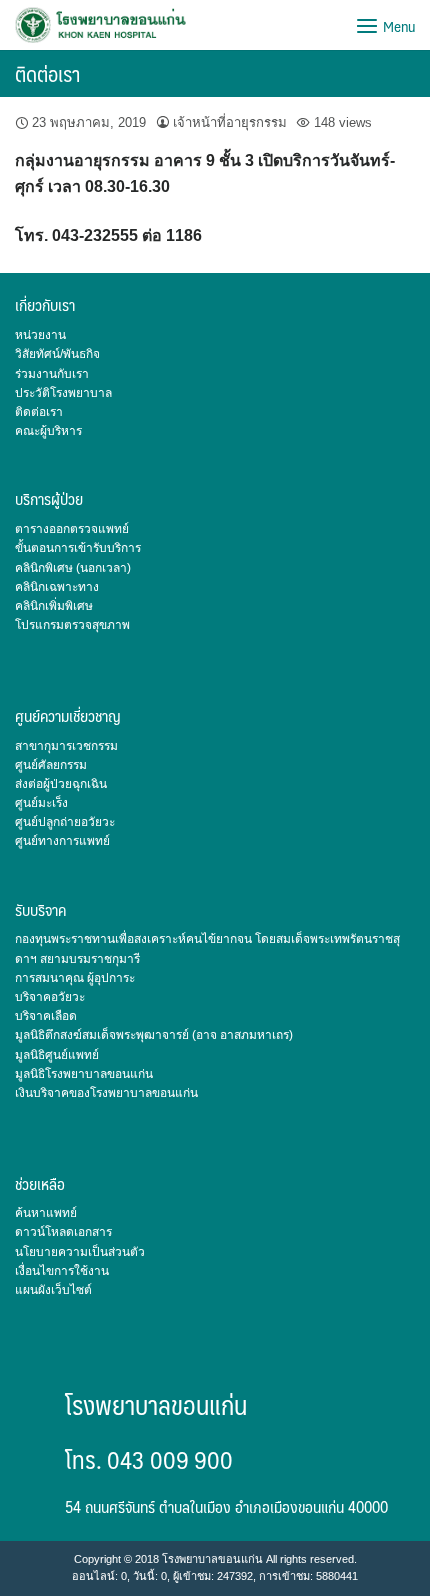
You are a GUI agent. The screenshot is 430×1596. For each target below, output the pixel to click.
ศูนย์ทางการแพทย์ (62, 841)
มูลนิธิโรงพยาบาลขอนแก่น (84, 1074)
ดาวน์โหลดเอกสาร (63, 1232)
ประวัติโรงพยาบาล (63, 393)
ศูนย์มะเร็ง (41, 803)
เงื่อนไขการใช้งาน (62, 1271)
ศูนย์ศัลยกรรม (51, 765)
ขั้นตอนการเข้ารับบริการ (78, 548)
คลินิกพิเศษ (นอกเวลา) (73, 568)
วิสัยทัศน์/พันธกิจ (57, 354)
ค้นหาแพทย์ (46, 1213)
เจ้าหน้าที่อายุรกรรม (230, 122)
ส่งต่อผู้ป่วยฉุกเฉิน (61, 784)
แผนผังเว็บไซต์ (53, 1290)
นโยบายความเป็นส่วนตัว (80, 1252)
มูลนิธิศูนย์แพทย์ (57, 1055)
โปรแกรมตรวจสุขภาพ (72, 625)
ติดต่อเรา (47, 73)
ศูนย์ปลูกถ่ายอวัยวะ (65, 822)
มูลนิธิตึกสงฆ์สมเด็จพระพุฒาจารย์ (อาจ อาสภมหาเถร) (154, 1035)
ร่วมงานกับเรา (52, 374)
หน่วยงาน (40, 335)
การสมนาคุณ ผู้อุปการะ (75, 978)
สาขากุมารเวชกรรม (66, 746)
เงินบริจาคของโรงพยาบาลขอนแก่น (106, 1093)
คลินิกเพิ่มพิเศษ (54, 606)
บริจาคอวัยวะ (50, 997)
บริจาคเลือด (46, 1016)
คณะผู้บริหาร (48, 431)
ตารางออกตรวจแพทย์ (72, 529)
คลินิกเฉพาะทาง (57, 587)
